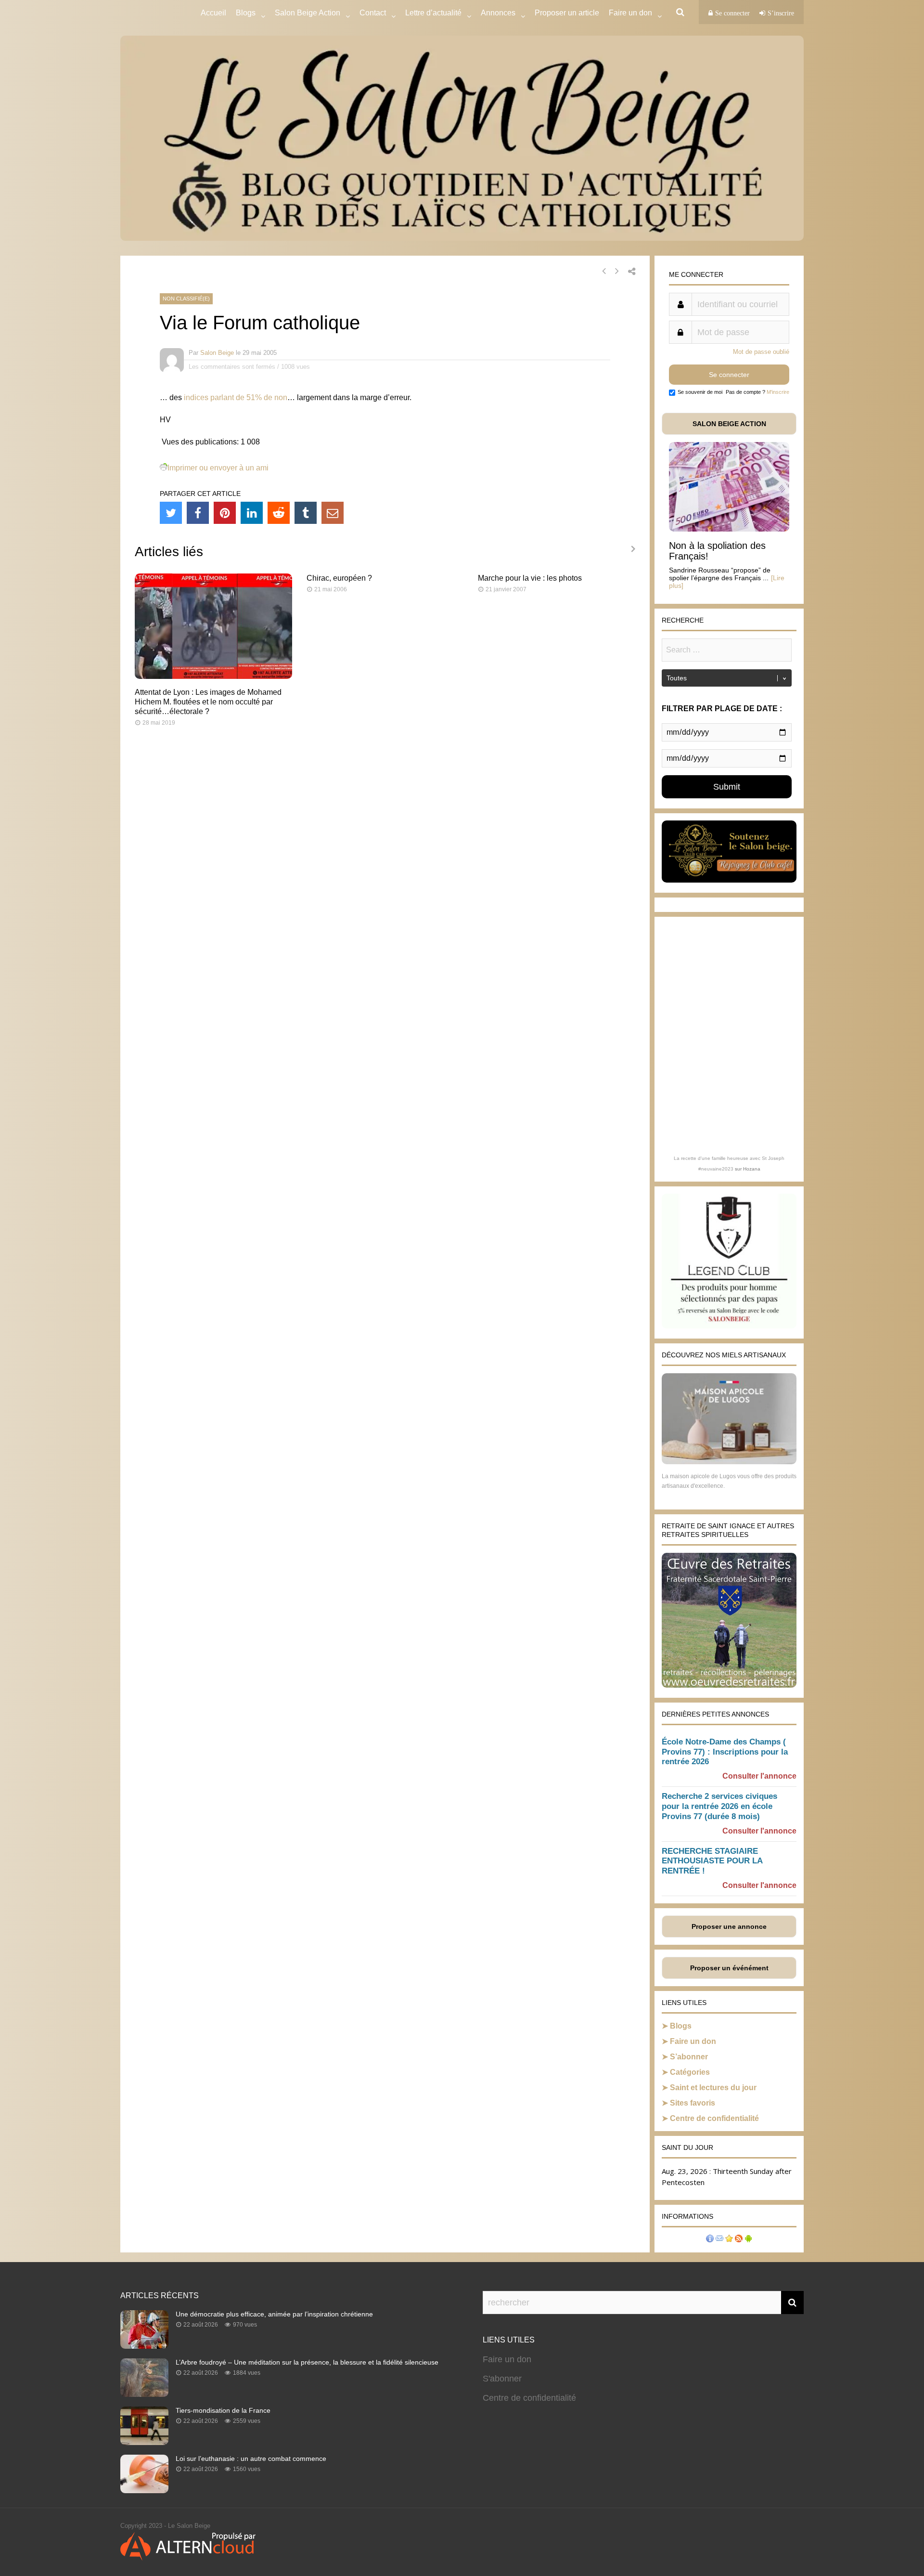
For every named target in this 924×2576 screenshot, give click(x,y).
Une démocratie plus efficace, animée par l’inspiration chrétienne (274, 2314)
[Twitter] (171, 513)
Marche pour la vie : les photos (530, 578)
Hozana (752, 1169)
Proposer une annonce (729, 1926)
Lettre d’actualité (433, 13)
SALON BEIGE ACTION (729, 424)
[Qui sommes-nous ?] (710, 2240)
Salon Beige (217, 353)
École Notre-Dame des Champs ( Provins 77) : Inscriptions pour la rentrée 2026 (725, 1752)
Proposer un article (567, 13)
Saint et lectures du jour (713, 2088)
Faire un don (693, 2041)
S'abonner (502, 2379)
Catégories (690, 2072)
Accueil (213, 13)
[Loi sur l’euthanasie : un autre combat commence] (144, 2490)
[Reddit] (279, 513)
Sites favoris (693, 2103)
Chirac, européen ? (339, 578)
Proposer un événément (729, 1968)
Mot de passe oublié (761, 352)
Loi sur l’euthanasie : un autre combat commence (251, 2459)
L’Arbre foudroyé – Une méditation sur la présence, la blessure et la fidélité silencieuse (307, 2362)
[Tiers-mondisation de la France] (144, 2442)
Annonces (498, 13)
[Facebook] (198, 513)
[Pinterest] (225, 513)
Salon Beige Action (308, 13)
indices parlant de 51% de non (236, 397)
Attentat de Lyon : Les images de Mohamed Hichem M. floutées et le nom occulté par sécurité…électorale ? (208, 702)
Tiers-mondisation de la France (223, 2410)
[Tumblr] (306, 513)
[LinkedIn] (252, 513)
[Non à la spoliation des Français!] (729, 529)
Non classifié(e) (186, 299)
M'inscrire (778, 392)
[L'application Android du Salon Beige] (748, 2240)
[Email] (333, 513)
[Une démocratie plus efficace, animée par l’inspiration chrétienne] (144, 2346)
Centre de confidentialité (714, 2118)
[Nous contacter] (719, 2240)
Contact (373, 13)
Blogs (246, 13)
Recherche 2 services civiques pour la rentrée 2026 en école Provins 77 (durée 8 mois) (719, 1806)
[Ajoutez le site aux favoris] (729, 2240)
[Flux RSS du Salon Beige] (739, 2240)
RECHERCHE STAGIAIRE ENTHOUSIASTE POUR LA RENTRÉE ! (712, 1861)
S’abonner (689, 2057)
